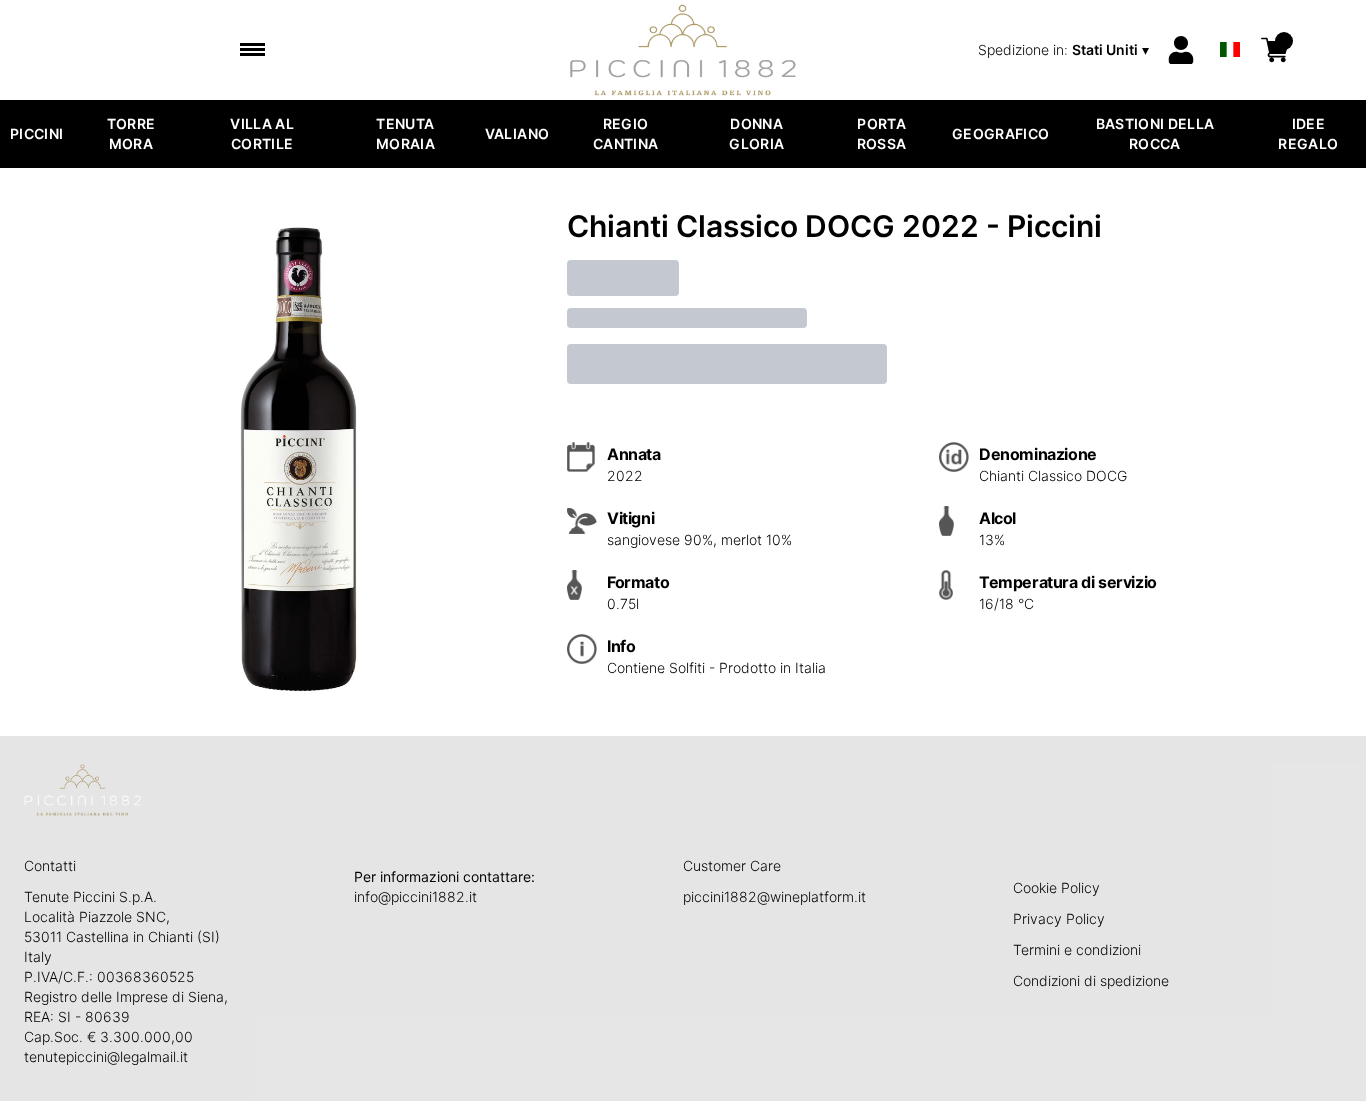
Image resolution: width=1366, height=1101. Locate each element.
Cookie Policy (1056, 887)
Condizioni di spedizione (1091, 980)
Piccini (36, 133)
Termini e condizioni (1077, 949)
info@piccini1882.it (415, 896)
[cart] (1275, 50)
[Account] (1181, 50)
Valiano (517, 133)
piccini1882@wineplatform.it (774, 896)
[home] (683, 50)
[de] (1230, 23)
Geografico (1001, 133)
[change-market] (1065, 50)
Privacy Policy (1059, 918)
